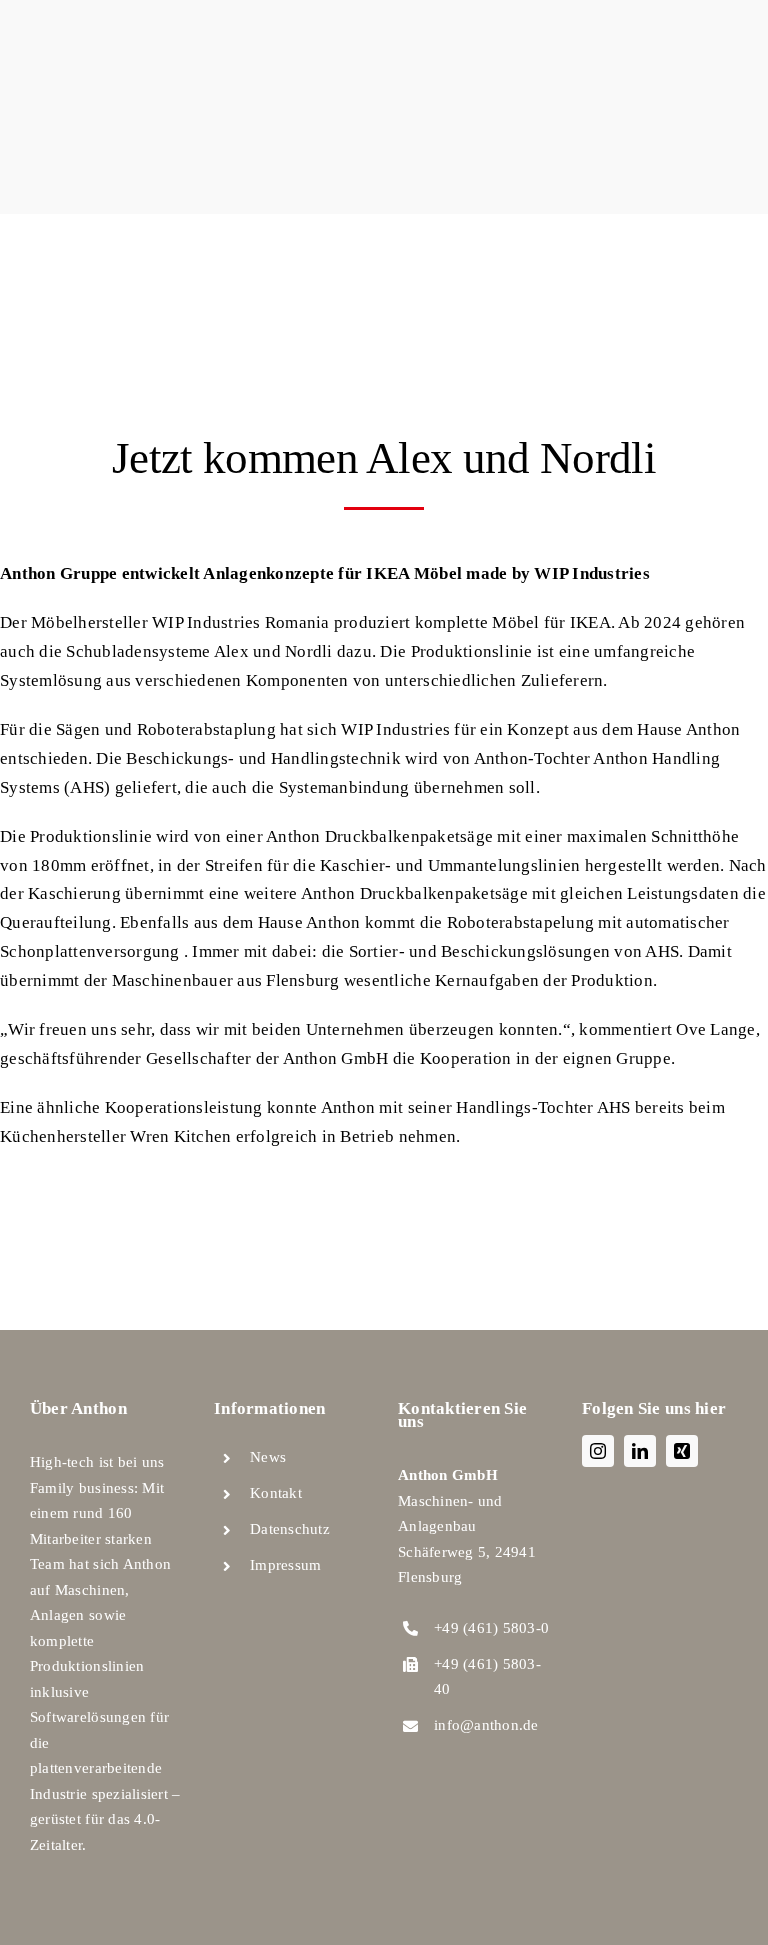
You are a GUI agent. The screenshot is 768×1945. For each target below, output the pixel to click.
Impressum (285, 1565)
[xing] (682, 1451)
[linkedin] (640, 1451)
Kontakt (276, 1493)
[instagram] (598, 1451)
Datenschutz (290, 1529)
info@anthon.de (486, 1725)
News (268, 1457)
